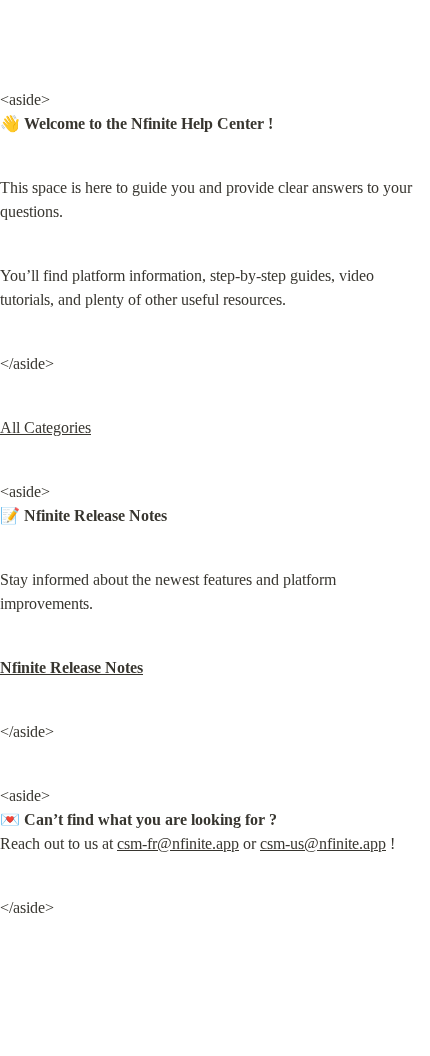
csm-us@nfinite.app (323, 843)
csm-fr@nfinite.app (178, 843)
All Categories (45, 427)
